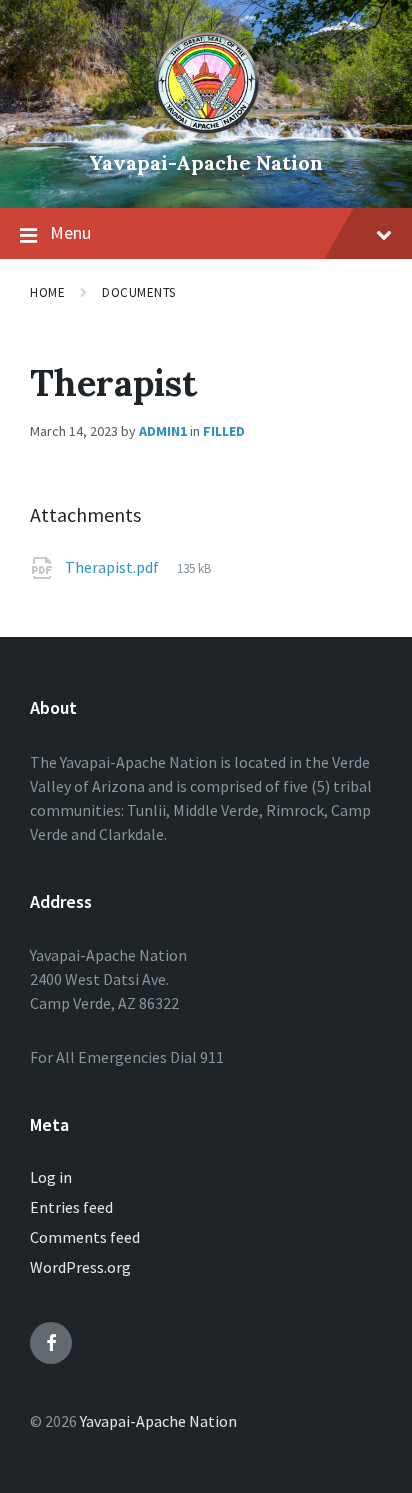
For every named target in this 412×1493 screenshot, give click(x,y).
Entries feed (71, 1207)
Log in (51, 1177)
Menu (70, 232)
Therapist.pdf (113, 567)
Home (47, 292)
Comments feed (85, 1237)
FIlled (224, 431)
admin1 (163, 431)
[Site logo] (206, 129)
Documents (139, 292)
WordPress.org (80, 1267)
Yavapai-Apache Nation (206, 162)
